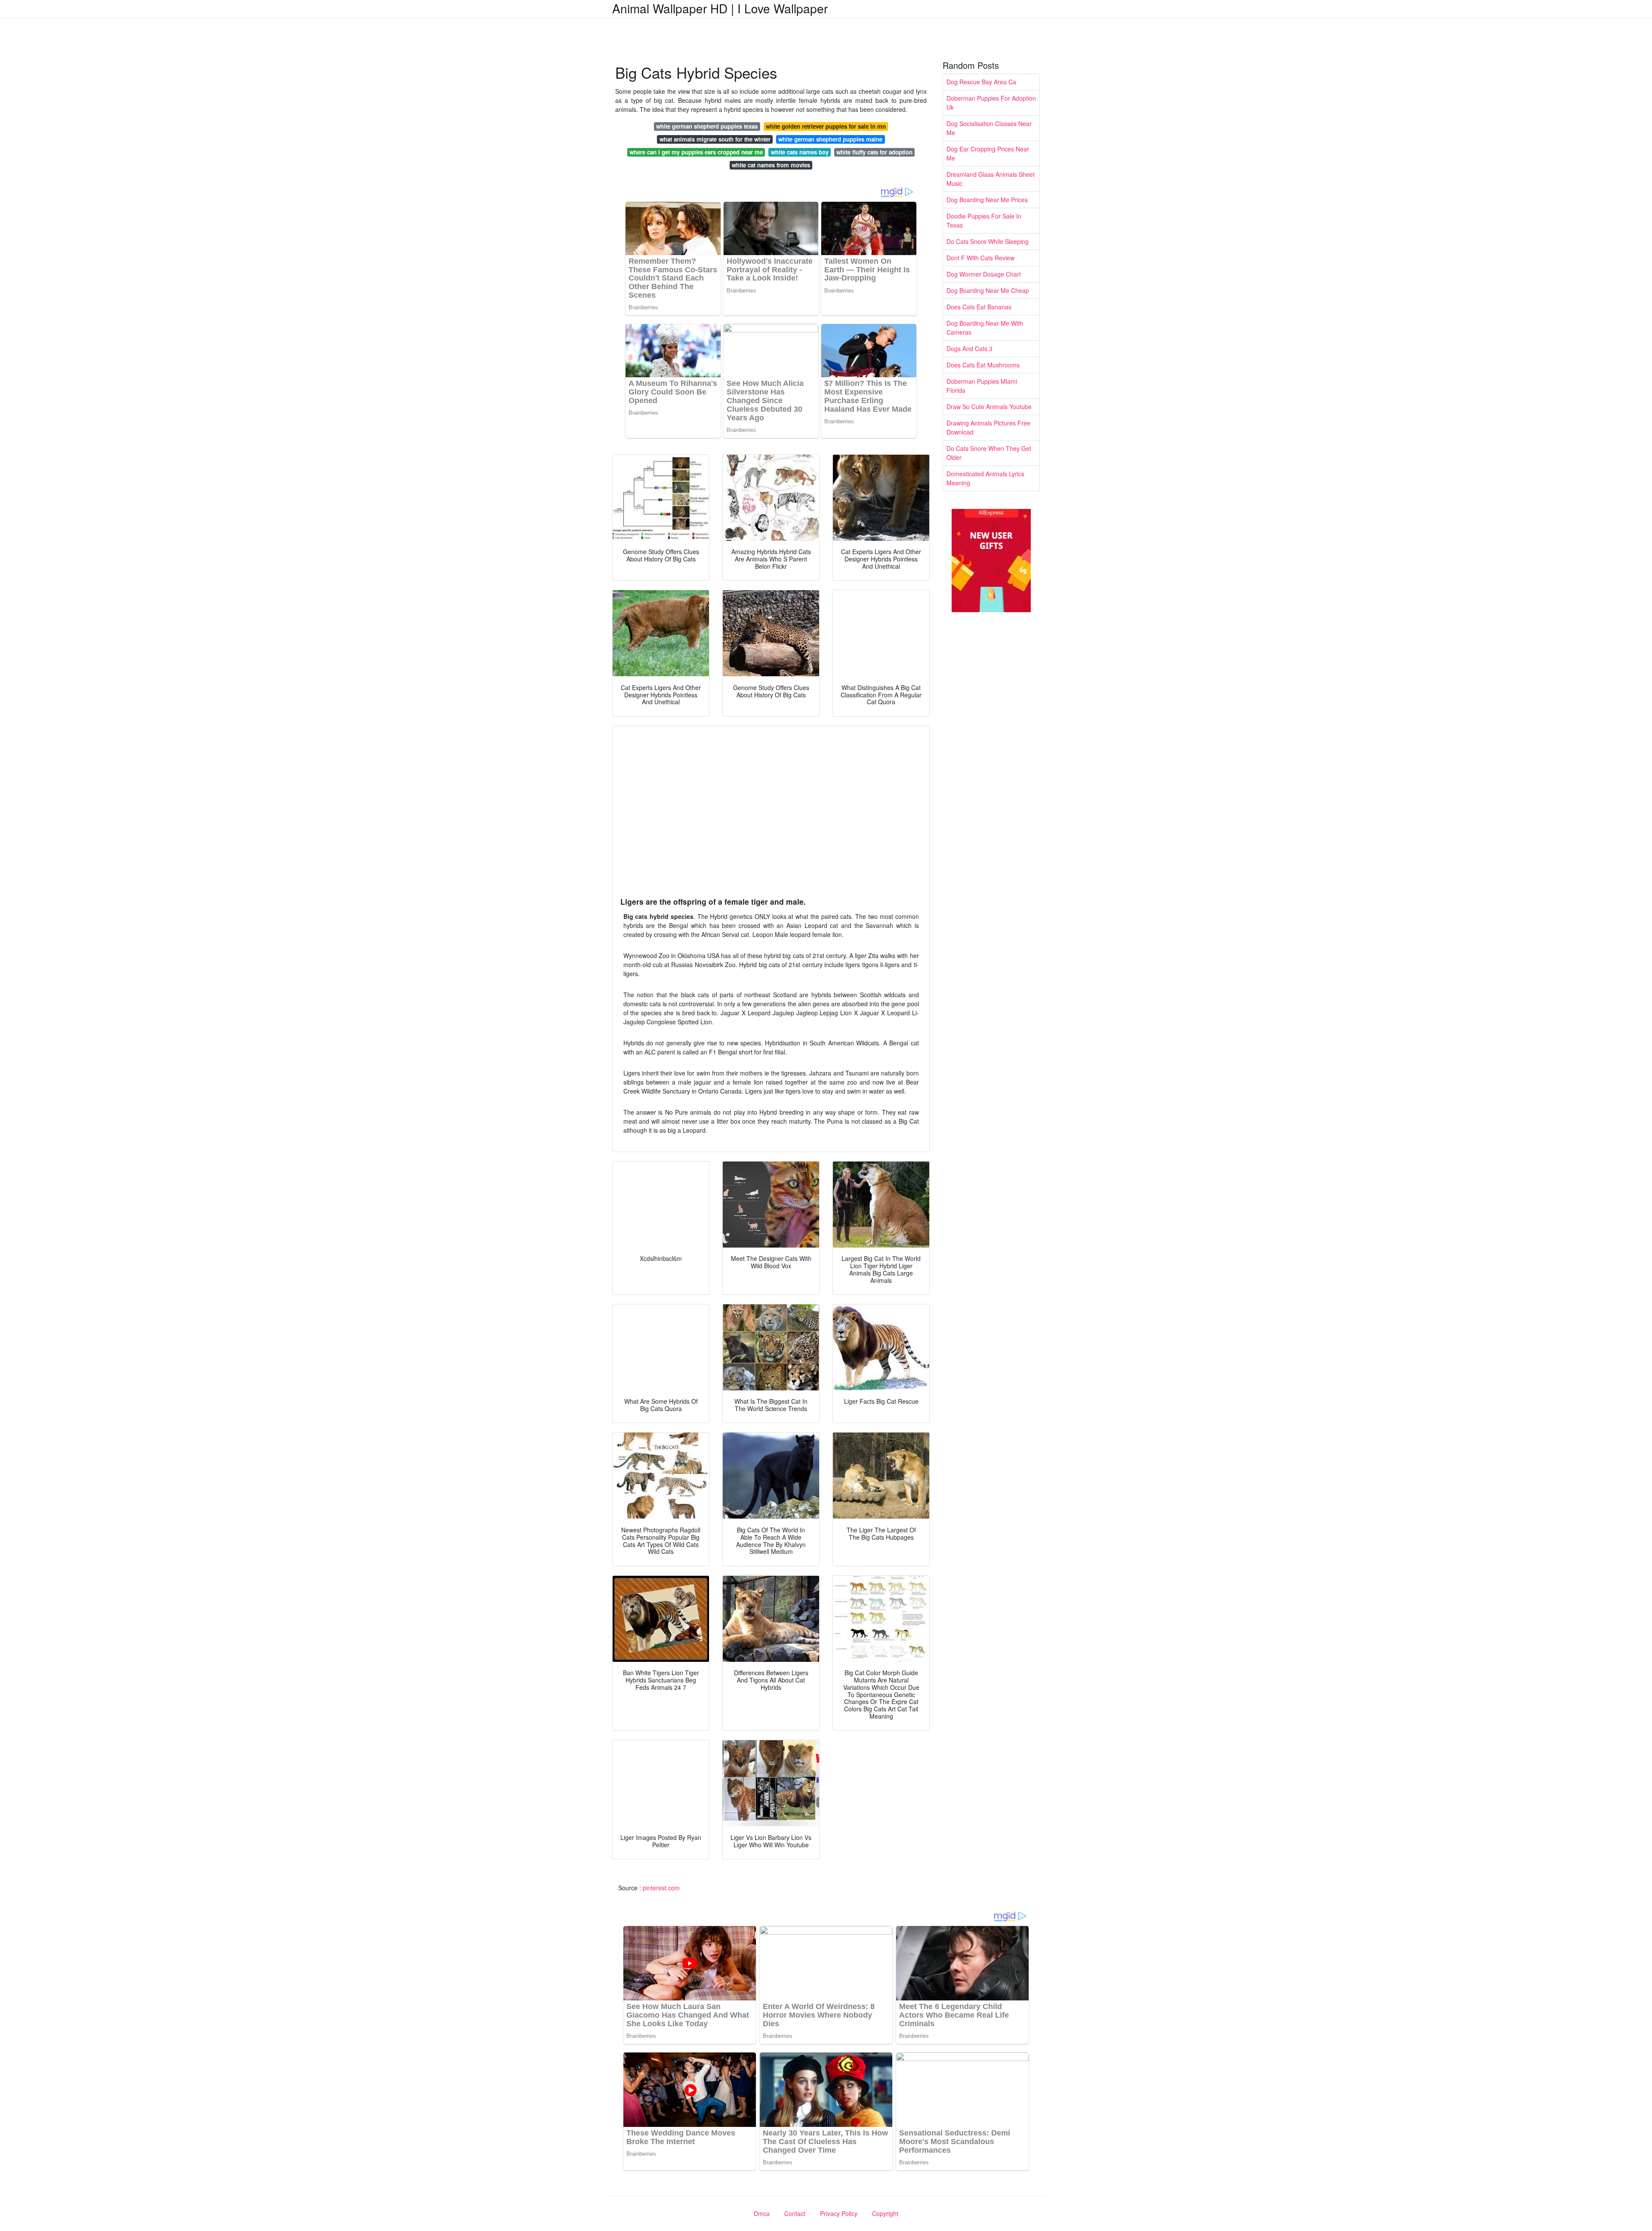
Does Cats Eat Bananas (979, 307)
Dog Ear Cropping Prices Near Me (988, 153)
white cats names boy (800, 152)
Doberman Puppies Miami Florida (982, 386)
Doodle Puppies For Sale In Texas (984, 220)
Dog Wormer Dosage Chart (984, 274)
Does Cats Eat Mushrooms (983, 365)
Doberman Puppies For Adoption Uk (991, 103)
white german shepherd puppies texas (707, 126)
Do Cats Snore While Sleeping (988, 241)
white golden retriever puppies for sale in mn (826, 126)
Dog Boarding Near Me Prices (987, 200)
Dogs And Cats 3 (969, 348)
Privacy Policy (839, 2213)
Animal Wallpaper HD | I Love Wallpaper (720, 8)
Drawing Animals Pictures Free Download (988, 427)
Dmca (762, 2213)
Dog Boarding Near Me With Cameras (985, 328)
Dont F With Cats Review (980, 258)
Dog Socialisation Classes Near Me (989, 128)
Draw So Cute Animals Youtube (989, 407)
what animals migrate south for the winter (715, 139)
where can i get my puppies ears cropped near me (696, 152)
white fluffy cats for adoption (874, 152)
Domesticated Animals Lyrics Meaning (985, 478)
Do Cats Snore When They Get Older (989, 453)
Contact (795, 2213)
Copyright (885, 2213)
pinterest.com (661, 1888)
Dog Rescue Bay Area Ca (981, 82)
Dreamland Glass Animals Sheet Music (991, 179)
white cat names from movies (771, 165)
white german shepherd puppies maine (830, 139)
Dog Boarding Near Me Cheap (988, 290)
